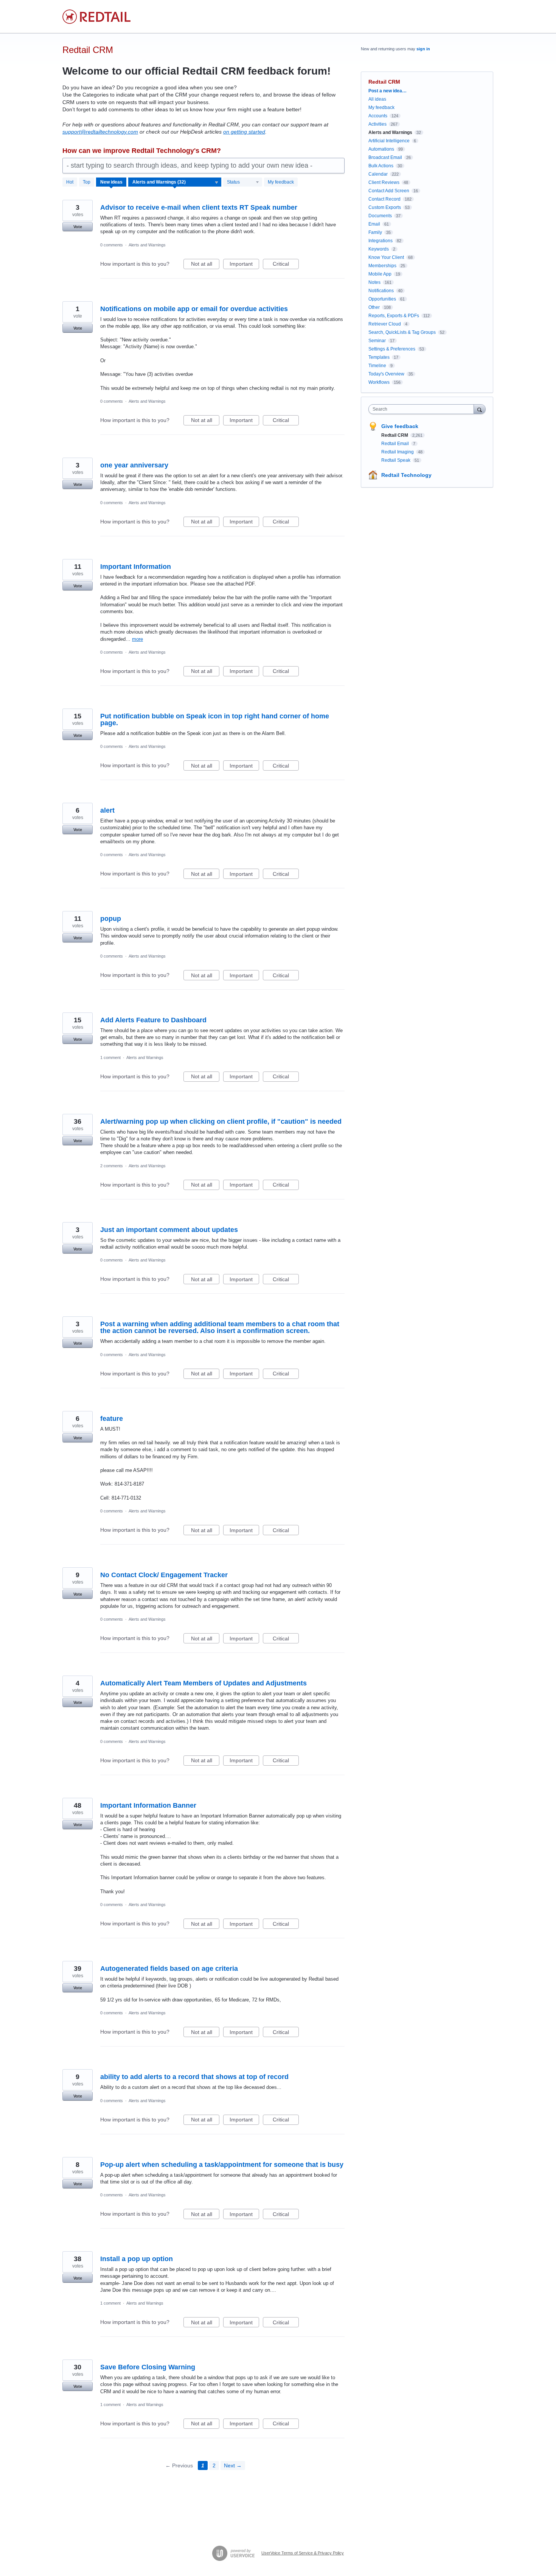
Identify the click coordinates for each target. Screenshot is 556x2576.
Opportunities (382, 299)
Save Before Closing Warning (148, 2367)
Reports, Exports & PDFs (394, 316)
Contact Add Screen (389, 191)
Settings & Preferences (392, 349)
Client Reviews (384, 182)
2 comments (112, 1166)
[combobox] (423, 409)
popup (111, 919)
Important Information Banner (148, 1805)
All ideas (377, 99)
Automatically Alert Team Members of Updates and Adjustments (203, 1683)
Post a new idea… (387, 91)
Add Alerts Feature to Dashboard (153, 1020)
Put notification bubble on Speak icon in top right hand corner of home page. (215, 720)
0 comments (112, 245)
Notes (374, 282)
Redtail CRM (395, 435)
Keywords (379, 249)
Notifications (381, 291)
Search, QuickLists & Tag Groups (402, 332)
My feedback (281, 182)
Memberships (382, 266)
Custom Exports (385, 207)
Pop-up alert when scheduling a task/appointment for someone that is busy (222, 2165)
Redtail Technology (406, 475)
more (137, 639)
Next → (233, 2465)
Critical (286, 265)
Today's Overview (386, 374)
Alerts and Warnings (147, 245)
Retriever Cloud (385, 324)
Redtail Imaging (398, 452)
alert (107, 810)
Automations (381, 149)
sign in (423, 49)
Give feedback (400, 426)
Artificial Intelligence (389, 141)
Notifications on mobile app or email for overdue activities (194, 309)
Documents (380, 216)
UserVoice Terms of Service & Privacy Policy (303, 2553)
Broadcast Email (385, 157)
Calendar (378, 174)
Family (375, 232)
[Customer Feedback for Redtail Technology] (96, 17)
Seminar (377, 341)
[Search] (480, 409)
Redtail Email (396, 444)
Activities (377, 124)
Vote (78, 227)
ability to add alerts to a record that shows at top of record (194, 2077)
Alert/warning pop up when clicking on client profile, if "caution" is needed (221, 1121)
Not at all (205, 265)
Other (374, 307)
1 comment (110, 1057)
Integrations (381, 241)
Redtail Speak (396, 460)
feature (112, 1419)
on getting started (244, 132)
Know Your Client (386, 257)
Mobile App (380, 274)
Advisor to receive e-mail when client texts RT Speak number (199, 207)
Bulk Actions (381, 166)
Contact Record (384, 199)
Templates (379, 357)
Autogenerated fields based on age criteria (169, 1969)
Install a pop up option (137, 2259)
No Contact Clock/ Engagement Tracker (164, 1575)
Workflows (379, 382)
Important (244, 265)
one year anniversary (134, 465)
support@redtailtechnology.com (100, 132)
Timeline (377, 366)
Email (374, 224)
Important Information (136, 567)
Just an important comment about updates (169, 1230)
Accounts (378, 116)
